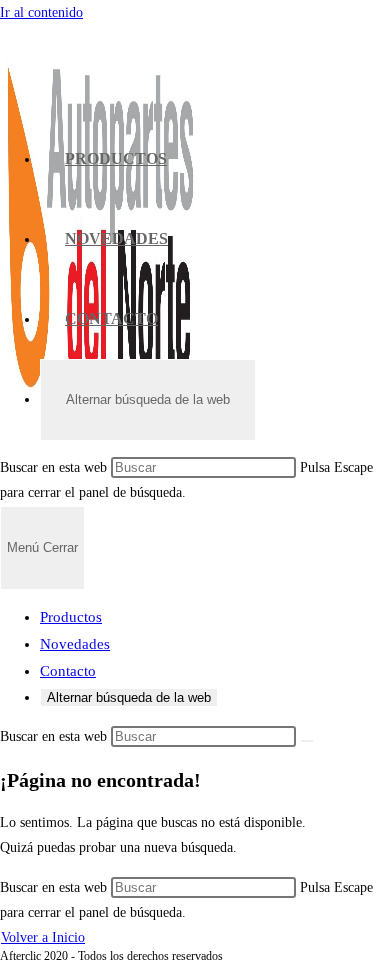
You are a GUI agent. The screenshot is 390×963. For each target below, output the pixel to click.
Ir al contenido (41, 12)
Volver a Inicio (43, 937)
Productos (71, 617)
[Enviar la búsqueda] (307, 741)
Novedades (75, 644)
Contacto (68, 671)
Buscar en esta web (55, 467)
